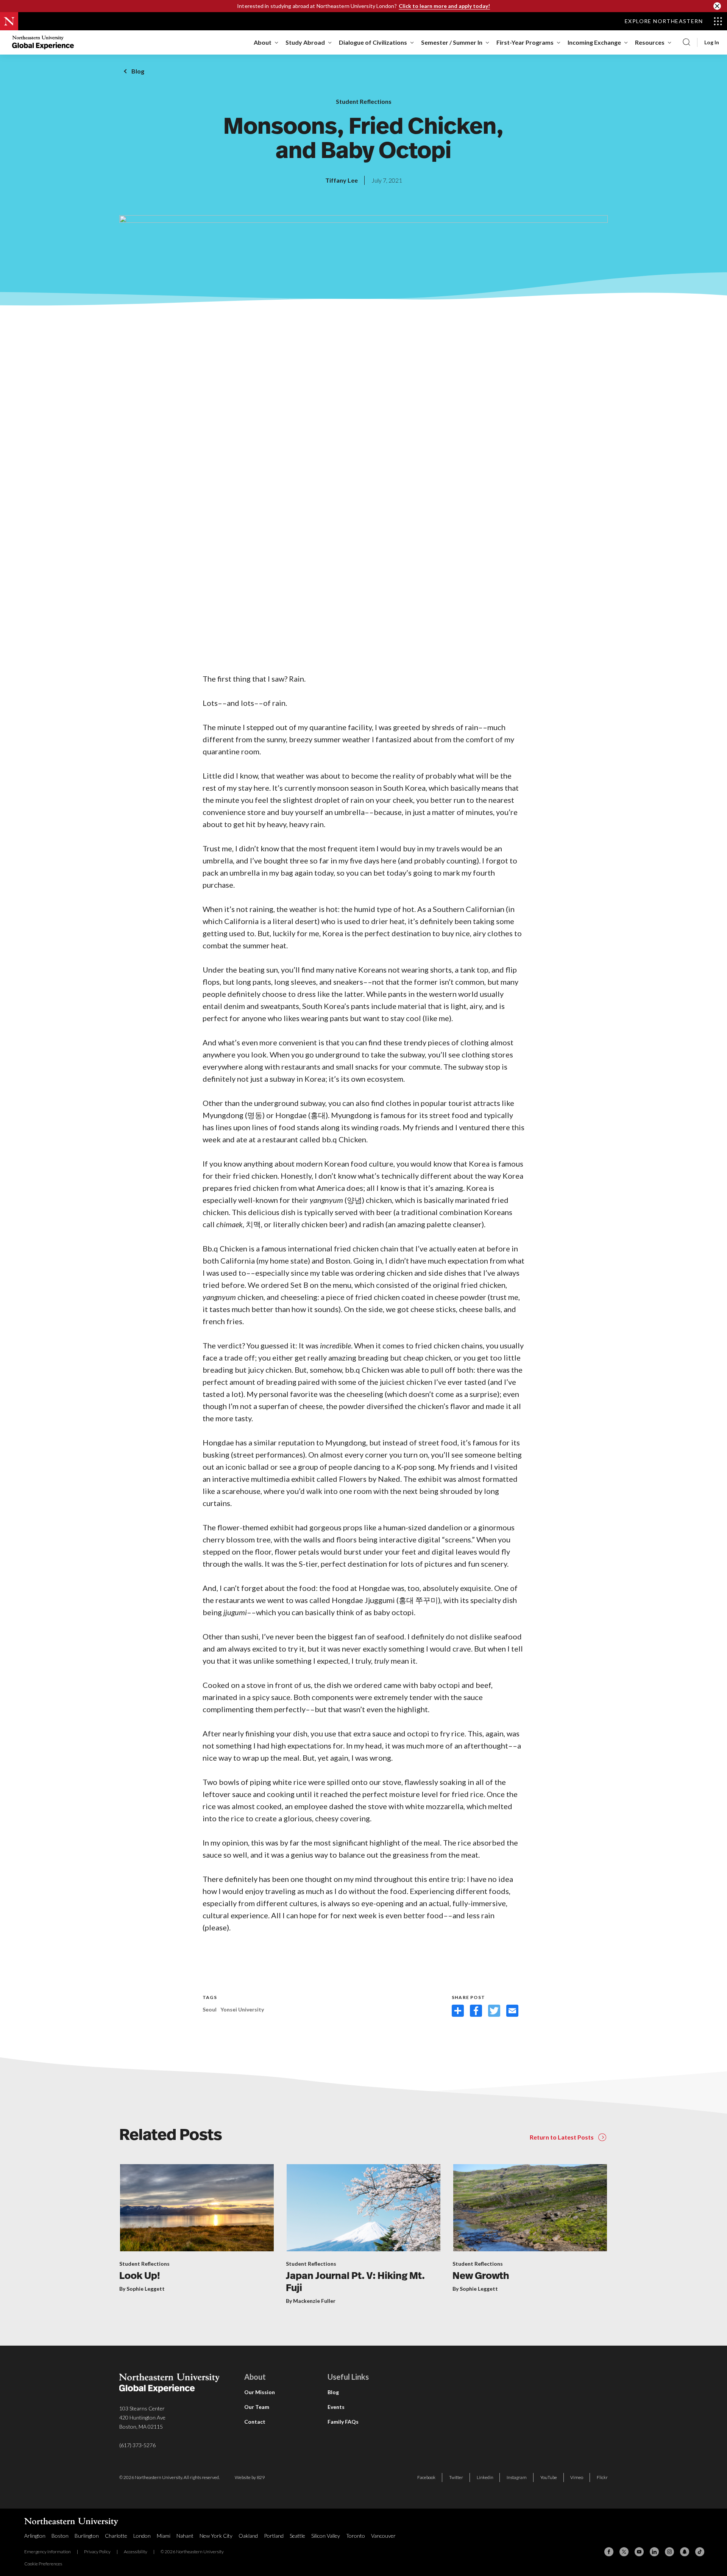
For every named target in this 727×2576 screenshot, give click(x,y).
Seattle (297, 2536)
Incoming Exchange (594, 42)
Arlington (35, 2536)
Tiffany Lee (342, 180)
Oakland (248, 2536)
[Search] (686, 42)
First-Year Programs (525, 42)
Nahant (185, 2536)
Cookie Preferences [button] (43, 2564)
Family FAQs (343, 2422)
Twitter (456, 2477)
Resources (650, 42)
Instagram (517, 2477)
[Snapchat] (685, 2552)
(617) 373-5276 (137, 2445)
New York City (216, 2536)
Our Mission (260, 2392)
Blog (138, 71)
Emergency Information (48, 2552)
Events (336, 2407)
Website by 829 (250, 2477)
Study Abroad (305, 42)
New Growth (481, 2276)
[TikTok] (700, 2552)
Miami (164, 2536)
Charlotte (116, 2536)
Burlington (87, 2536)
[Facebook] (609, 2552)
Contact (255, 2422)
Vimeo (577, 2477)
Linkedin (485, 2477)
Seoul (210, 2009)
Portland (274, 2536)
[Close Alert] (717, 6)
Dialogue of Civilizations (373, 42)
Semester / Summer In (452, 42)
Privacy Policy (97, 2552)
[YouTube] (639, 2552)
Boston (60, 2536)
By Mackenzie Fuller (311, 2301)
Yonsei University (242, 2009)
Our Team (257, 2407)
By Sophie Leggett (142, 2289)
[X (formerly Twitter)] (624, 2552)
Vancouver (383, 2536)
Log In (712, 42)
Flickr (602, 2477)
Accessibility (136, 2552)
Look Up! (140, 2276)
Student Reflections (364, 101)
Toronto (356, 2536)
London (142, 2536)
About (263, 42)
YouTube (549, 2477)
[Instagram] (669, 2552)
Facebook (426, 2477)
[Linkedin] (654, 2552)
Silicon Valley (326, 2536)
